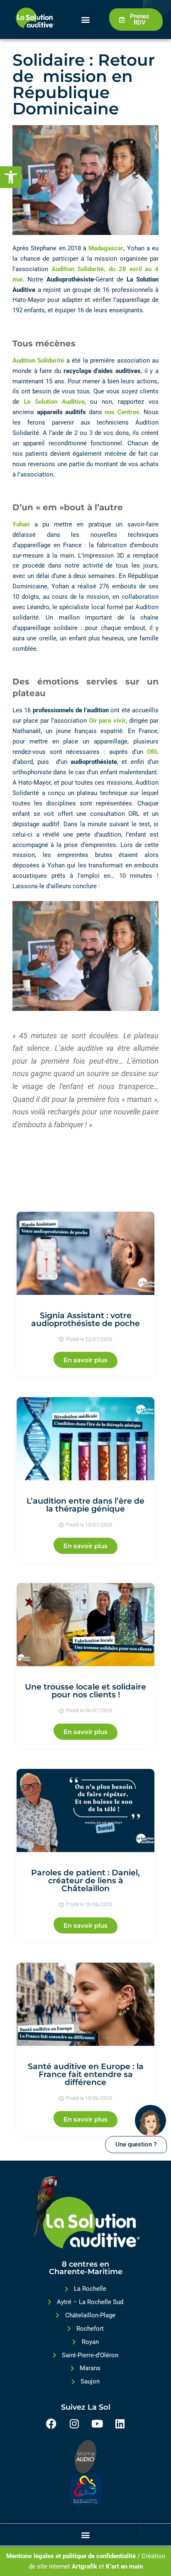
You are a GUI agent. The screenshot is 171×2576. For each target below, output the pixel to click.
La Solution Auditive (54, 402)
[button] (11, 177)
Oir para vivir (107, 721)
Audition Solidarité (38, 361)
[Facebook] (51, 2423)
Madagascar (106, 248)
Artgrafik (84, 2566)
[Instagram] (74, 2423)
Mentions (19, 2556)
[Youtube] (97, 2423)
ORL (153, 752)
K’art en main (124, 2566)
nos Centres (122, 412)
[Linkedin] (120, 2423)
